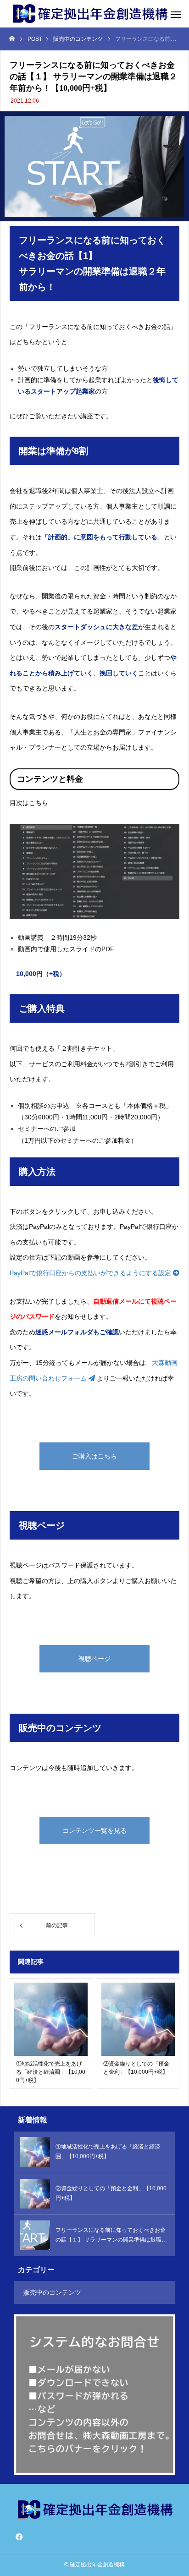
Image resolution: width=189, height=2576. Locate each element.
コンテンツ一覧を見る (94, 1831)
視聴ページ (94, 1659)
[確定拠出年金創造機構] (89, 14)
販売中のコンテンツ (52, 2292)
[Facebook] (19, 2537)
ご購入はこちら (94, 1456)
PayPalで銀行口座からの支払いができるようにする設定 (91, 1273)
